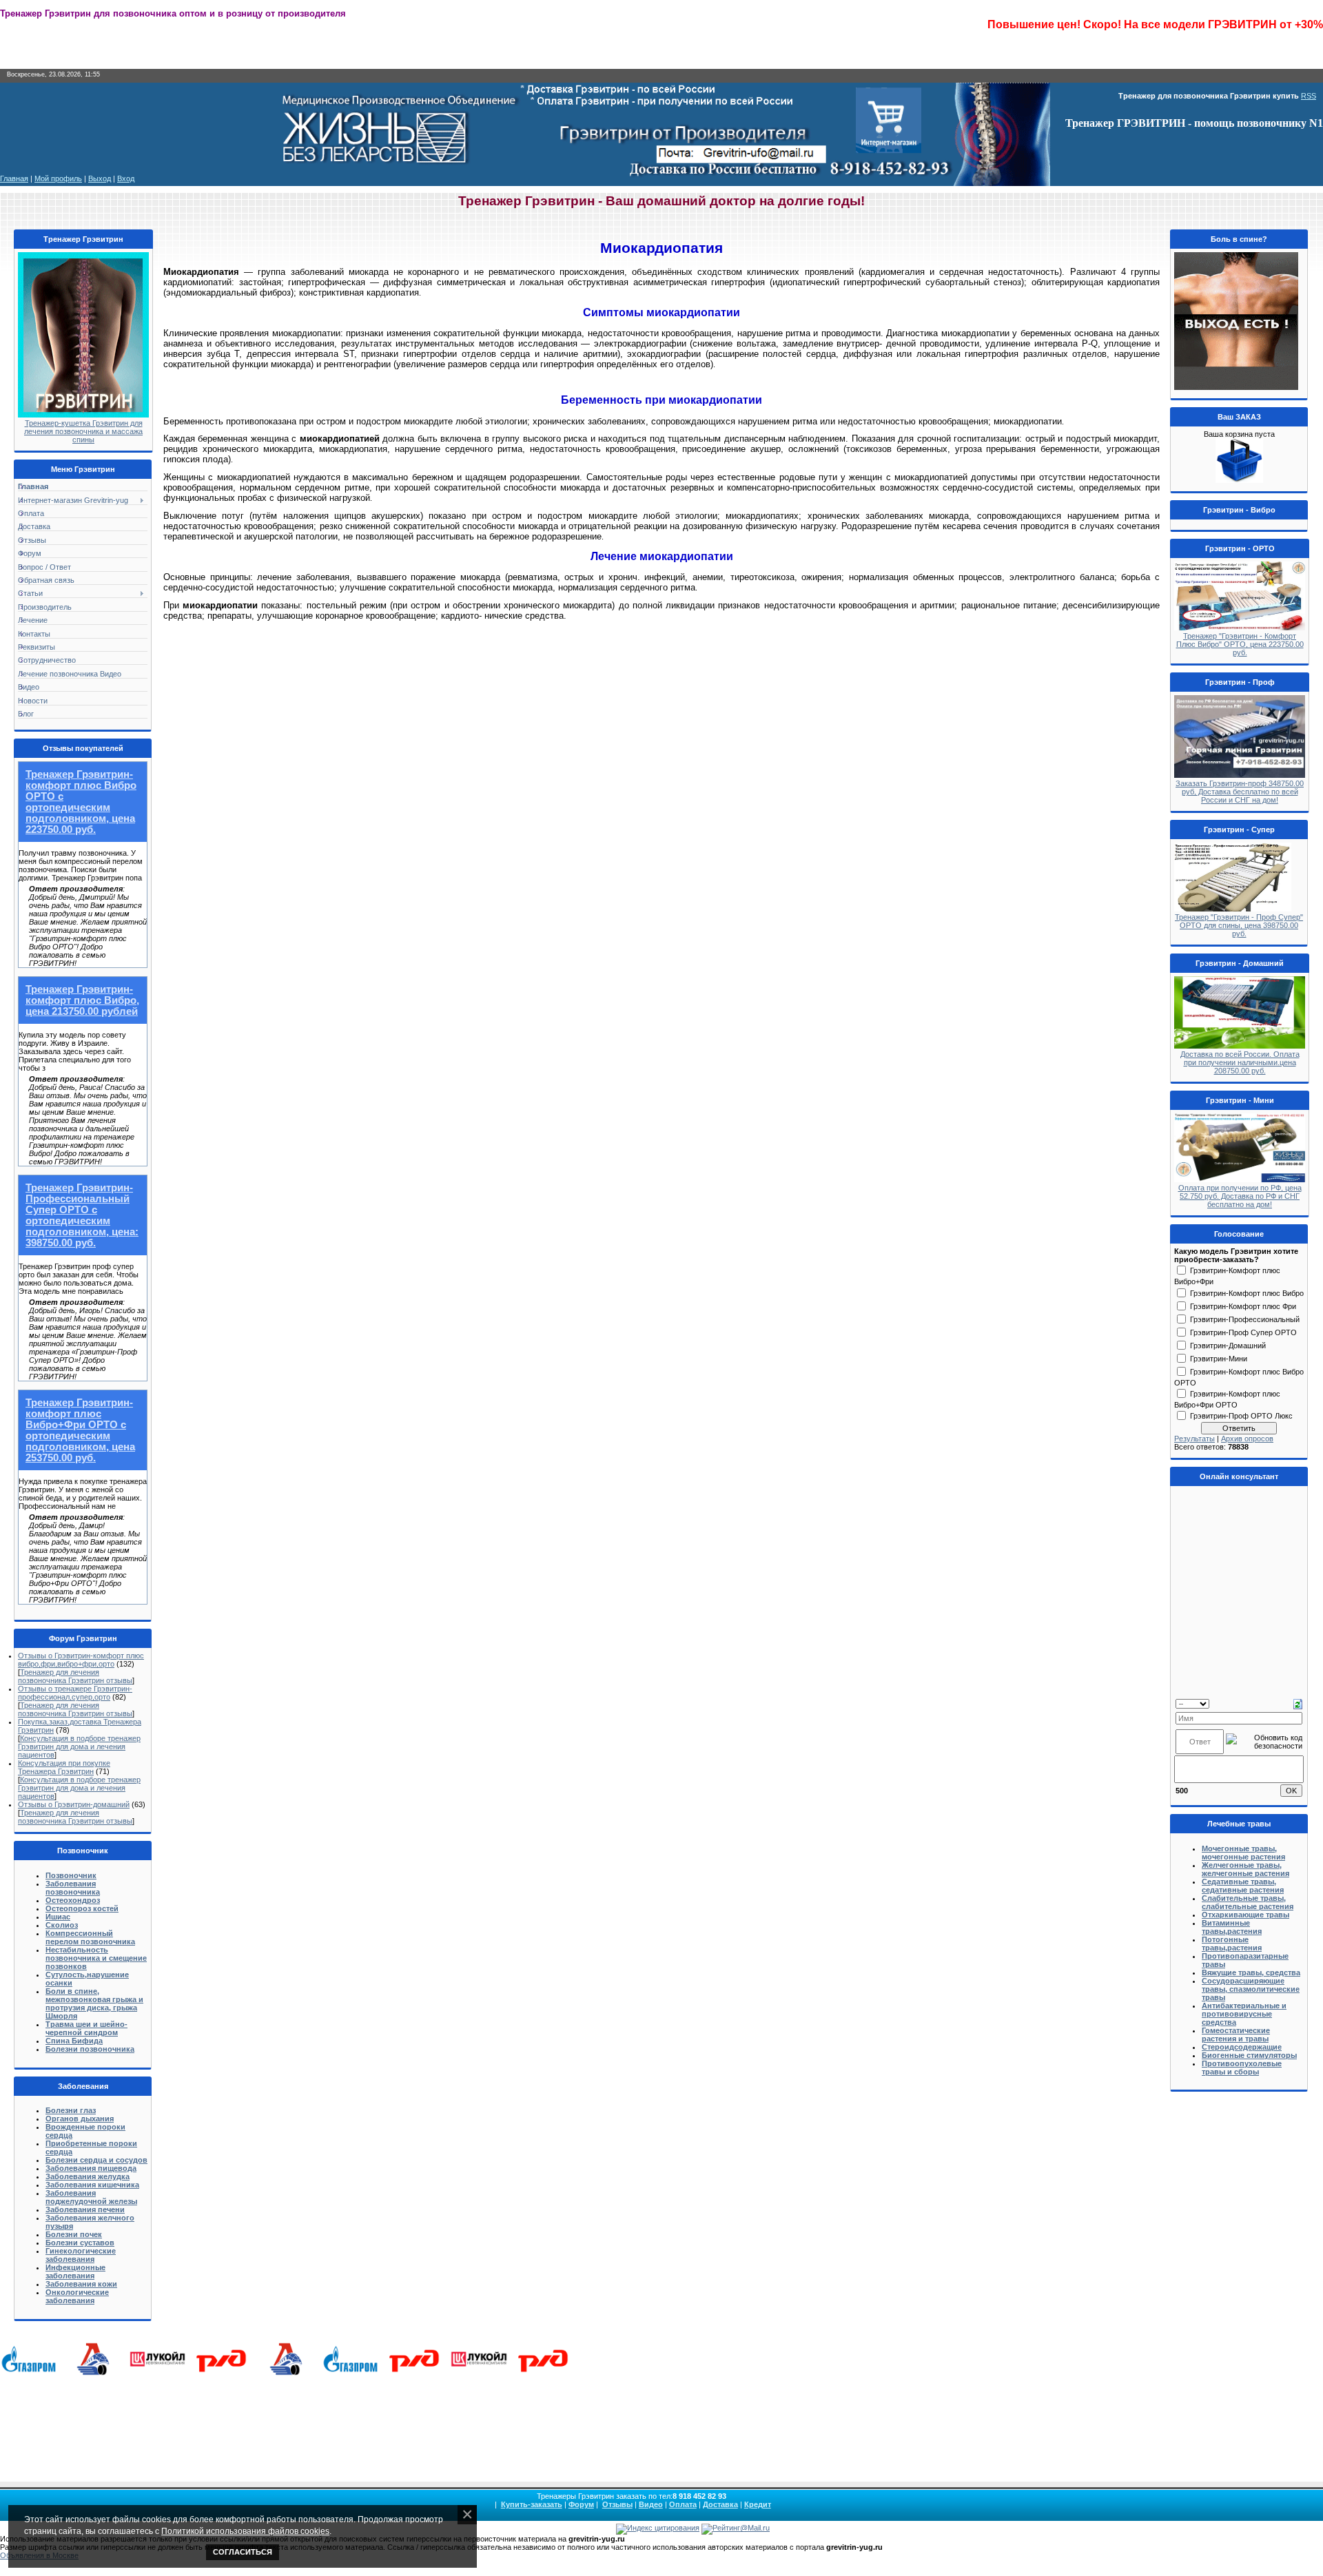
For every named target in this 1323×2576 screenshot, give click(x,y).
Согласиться (243, 2552)
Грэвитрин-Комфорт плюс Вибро (1247, 1292)
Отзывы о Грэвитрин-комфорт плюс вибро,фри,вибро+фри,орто (81, 1660)
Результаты (1194, 1439)
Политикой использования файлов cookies (245, 2531)
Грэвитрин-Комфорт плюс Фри (1243, 1306)
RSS (1309, 96)
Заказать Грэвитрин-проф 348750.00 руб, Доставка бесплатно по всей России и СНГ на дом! (1240, 792)
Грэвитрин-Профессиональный (1245, 1319)
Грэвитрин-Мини (1219, 1358)
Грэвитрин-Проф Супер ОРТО (1243, 1332)
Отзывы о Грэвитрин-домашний (74, 1804)
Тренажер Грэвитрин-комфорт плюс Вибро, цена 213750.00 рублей (82, 1000)
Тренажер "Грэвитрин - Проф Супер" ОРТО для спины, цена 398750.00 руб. (1239, 925)
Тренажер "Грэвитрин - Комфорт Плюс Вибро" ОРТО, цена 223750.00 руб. (1240, 644)
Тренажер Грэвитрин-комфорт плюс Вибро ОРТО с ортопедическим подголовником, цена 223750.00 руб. (81, 802)
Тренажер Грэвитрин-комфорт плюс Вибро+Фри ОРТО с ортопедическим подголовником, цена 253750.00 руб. (80, 1430)
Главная (14, 178)
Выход (100, 178)
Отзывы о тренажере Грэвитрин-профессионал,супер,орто (75, 1693)
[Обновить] (1298, 1703)
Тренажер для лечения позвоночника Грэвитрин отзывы (75, 1676)
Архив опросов (1247, 1439)
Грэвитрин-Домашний (1228, 1345)
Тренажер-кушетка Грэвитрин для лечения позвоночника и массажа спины (83, 431)
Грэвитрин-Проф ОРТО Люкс (1241, 1415)
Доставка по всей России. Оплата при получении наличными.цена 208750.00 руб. (1240, 1062)
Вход (126, 178)
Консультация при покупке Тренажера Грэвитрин (64, 1767)
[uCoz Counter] (584, 2528)
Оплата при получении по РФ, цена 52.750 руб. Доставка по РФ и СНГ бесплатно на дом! (1240, 1196)
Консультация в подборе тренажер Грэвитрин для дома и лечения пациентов (79, 1746)
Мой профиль (58, 178)
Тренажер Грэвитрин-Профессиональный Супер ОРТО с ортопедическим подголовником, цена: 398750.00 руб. (82, 1215)
